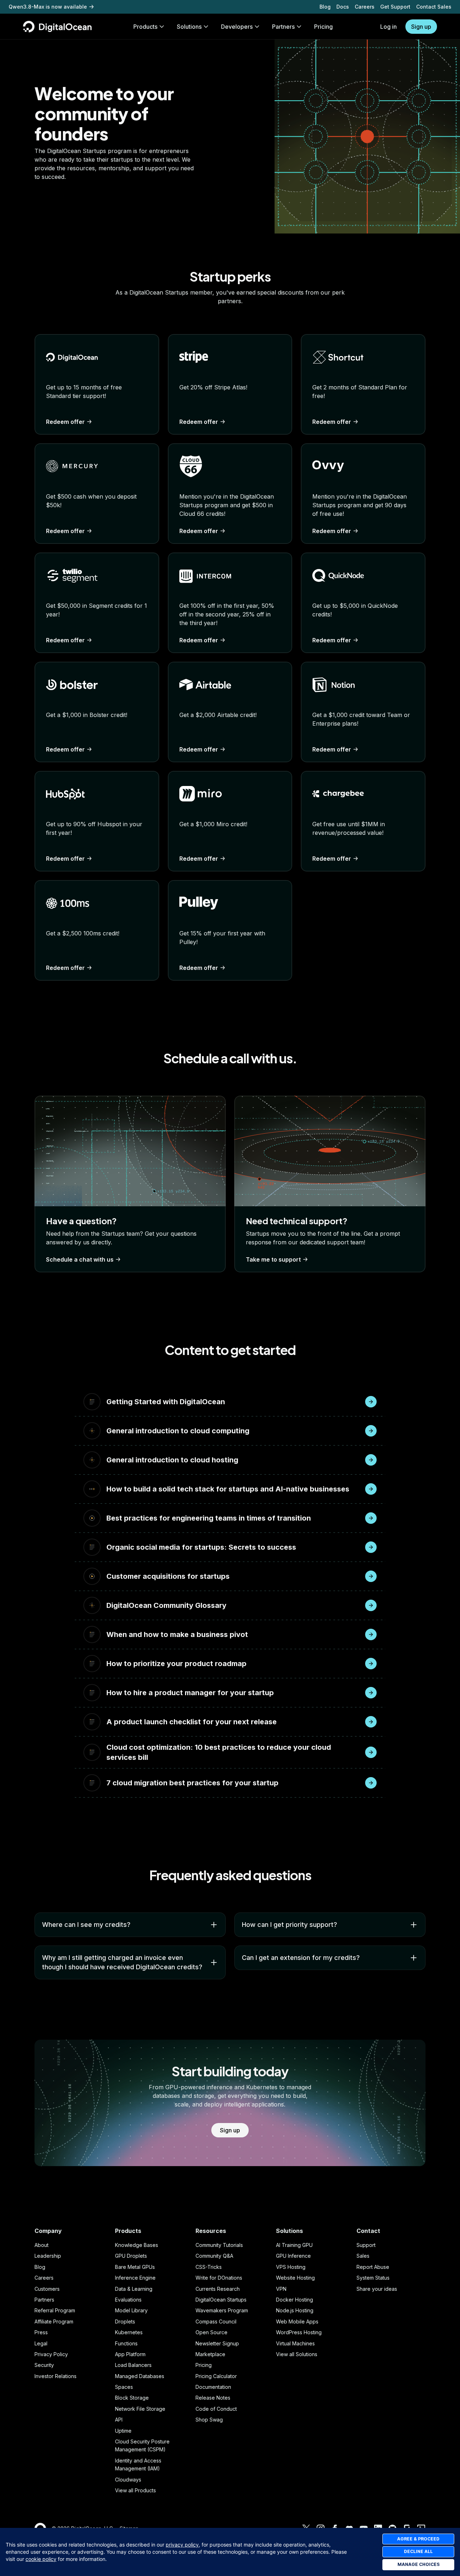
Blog (325, 7)
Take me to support (273, 1259)
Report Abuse (373, 2267)
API (119, 2420)
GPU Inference (293, 2256)
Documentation (213, 2387)
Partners (44, 2300)
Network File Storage (140, 2409)
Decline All (418, 2551)
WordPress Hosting (299, 2332)
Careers (365, 7)
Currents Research (218, 2289)
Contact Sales (434, 7)
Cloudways (128, 2480)
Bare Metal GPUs (135, 2267)
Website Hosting (295, 2278)
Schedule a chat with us (80, 1259)
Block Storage (132, 2398)
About (42, 2245)
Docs (343, 7)
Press (41, 2332)
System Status (373, 2278)
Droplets (125, 2321)
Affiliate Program (54, 2321)
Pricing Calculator (216, 2376)
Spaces (124, 2387)
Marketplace (210, 2354)
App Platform (130, 2354)
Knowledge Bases (137, 2245)
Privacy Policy (51, 2354)
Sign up (421, 27)
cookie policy (41, 2559)
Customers (47, 2289)
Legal (41, 2343)
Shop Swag (209, 2420)
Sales (363, 2256)
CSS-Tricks (209, 2267)
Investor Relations (56, 2376)
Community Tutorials (219, 2245)
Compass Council (216, 2321)
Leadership (48, 2256)
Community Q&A (214, 2256)
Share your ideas (377, 2289)
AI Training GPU (294, 2245)
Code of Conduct (216, 2409)
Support (366, 2245)
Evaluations (128, 2300)
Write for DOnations (219, 2278)
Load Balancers (133, 2365)
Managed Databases (140, 2376)
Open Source (211, 2332)
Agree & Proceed (418, 2539)
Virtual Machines (295, 2343)
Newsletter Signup (217, 2343)
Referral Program (55, 2310)
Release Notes (213, 2398)
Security (44, 2365)
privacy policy (182, 2545)
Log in (388, 27)
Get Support (395, 7)
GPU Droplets (131, 2256)
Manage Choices (418, 2564)
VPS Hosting (291, 2267)
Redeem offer (65, 422)
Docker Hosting (295, 2300)
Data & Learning (134, 2289)
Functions (126, 2343)
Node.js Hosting (295, 2310)
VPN (281, 2289)
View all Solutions (297, 2354)
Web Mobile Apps (297, 2321)
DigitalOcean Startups (221, 2300)
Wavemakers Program (222, 2310)
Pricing (204, 2365)
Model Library (131, 2310)
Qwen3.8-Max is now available (48, 7)
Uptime (123, 2431)
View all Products (135, 2490)
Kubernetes (129, 2332)
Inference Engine (135, 2278)
